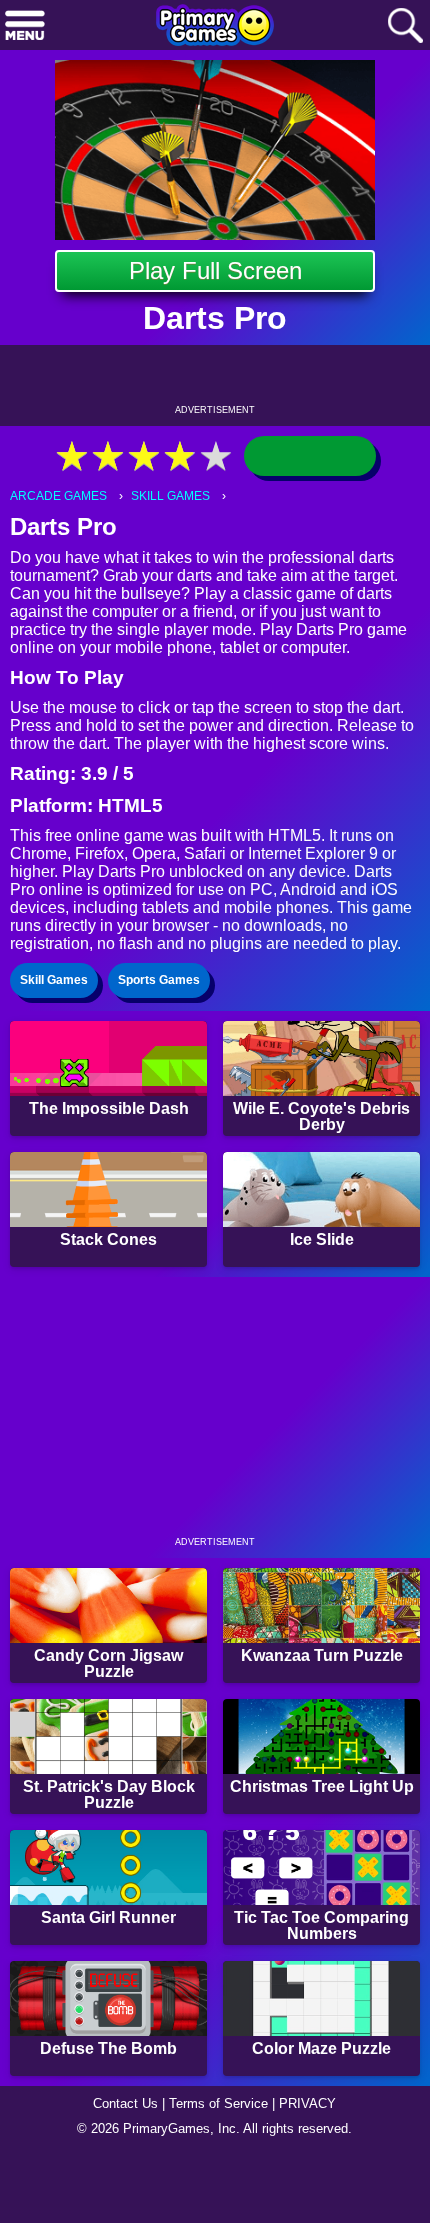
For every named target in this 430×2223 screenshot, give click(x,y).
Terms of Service (221, 2169)
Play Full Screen (215, 270)
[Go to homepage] (215, 27)
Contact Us (120, 2169)
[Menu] (25, 26)
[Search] (405, 26)
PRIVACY (315, 2169)
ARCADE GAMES (60, 496)
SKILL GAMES (175, 496)
